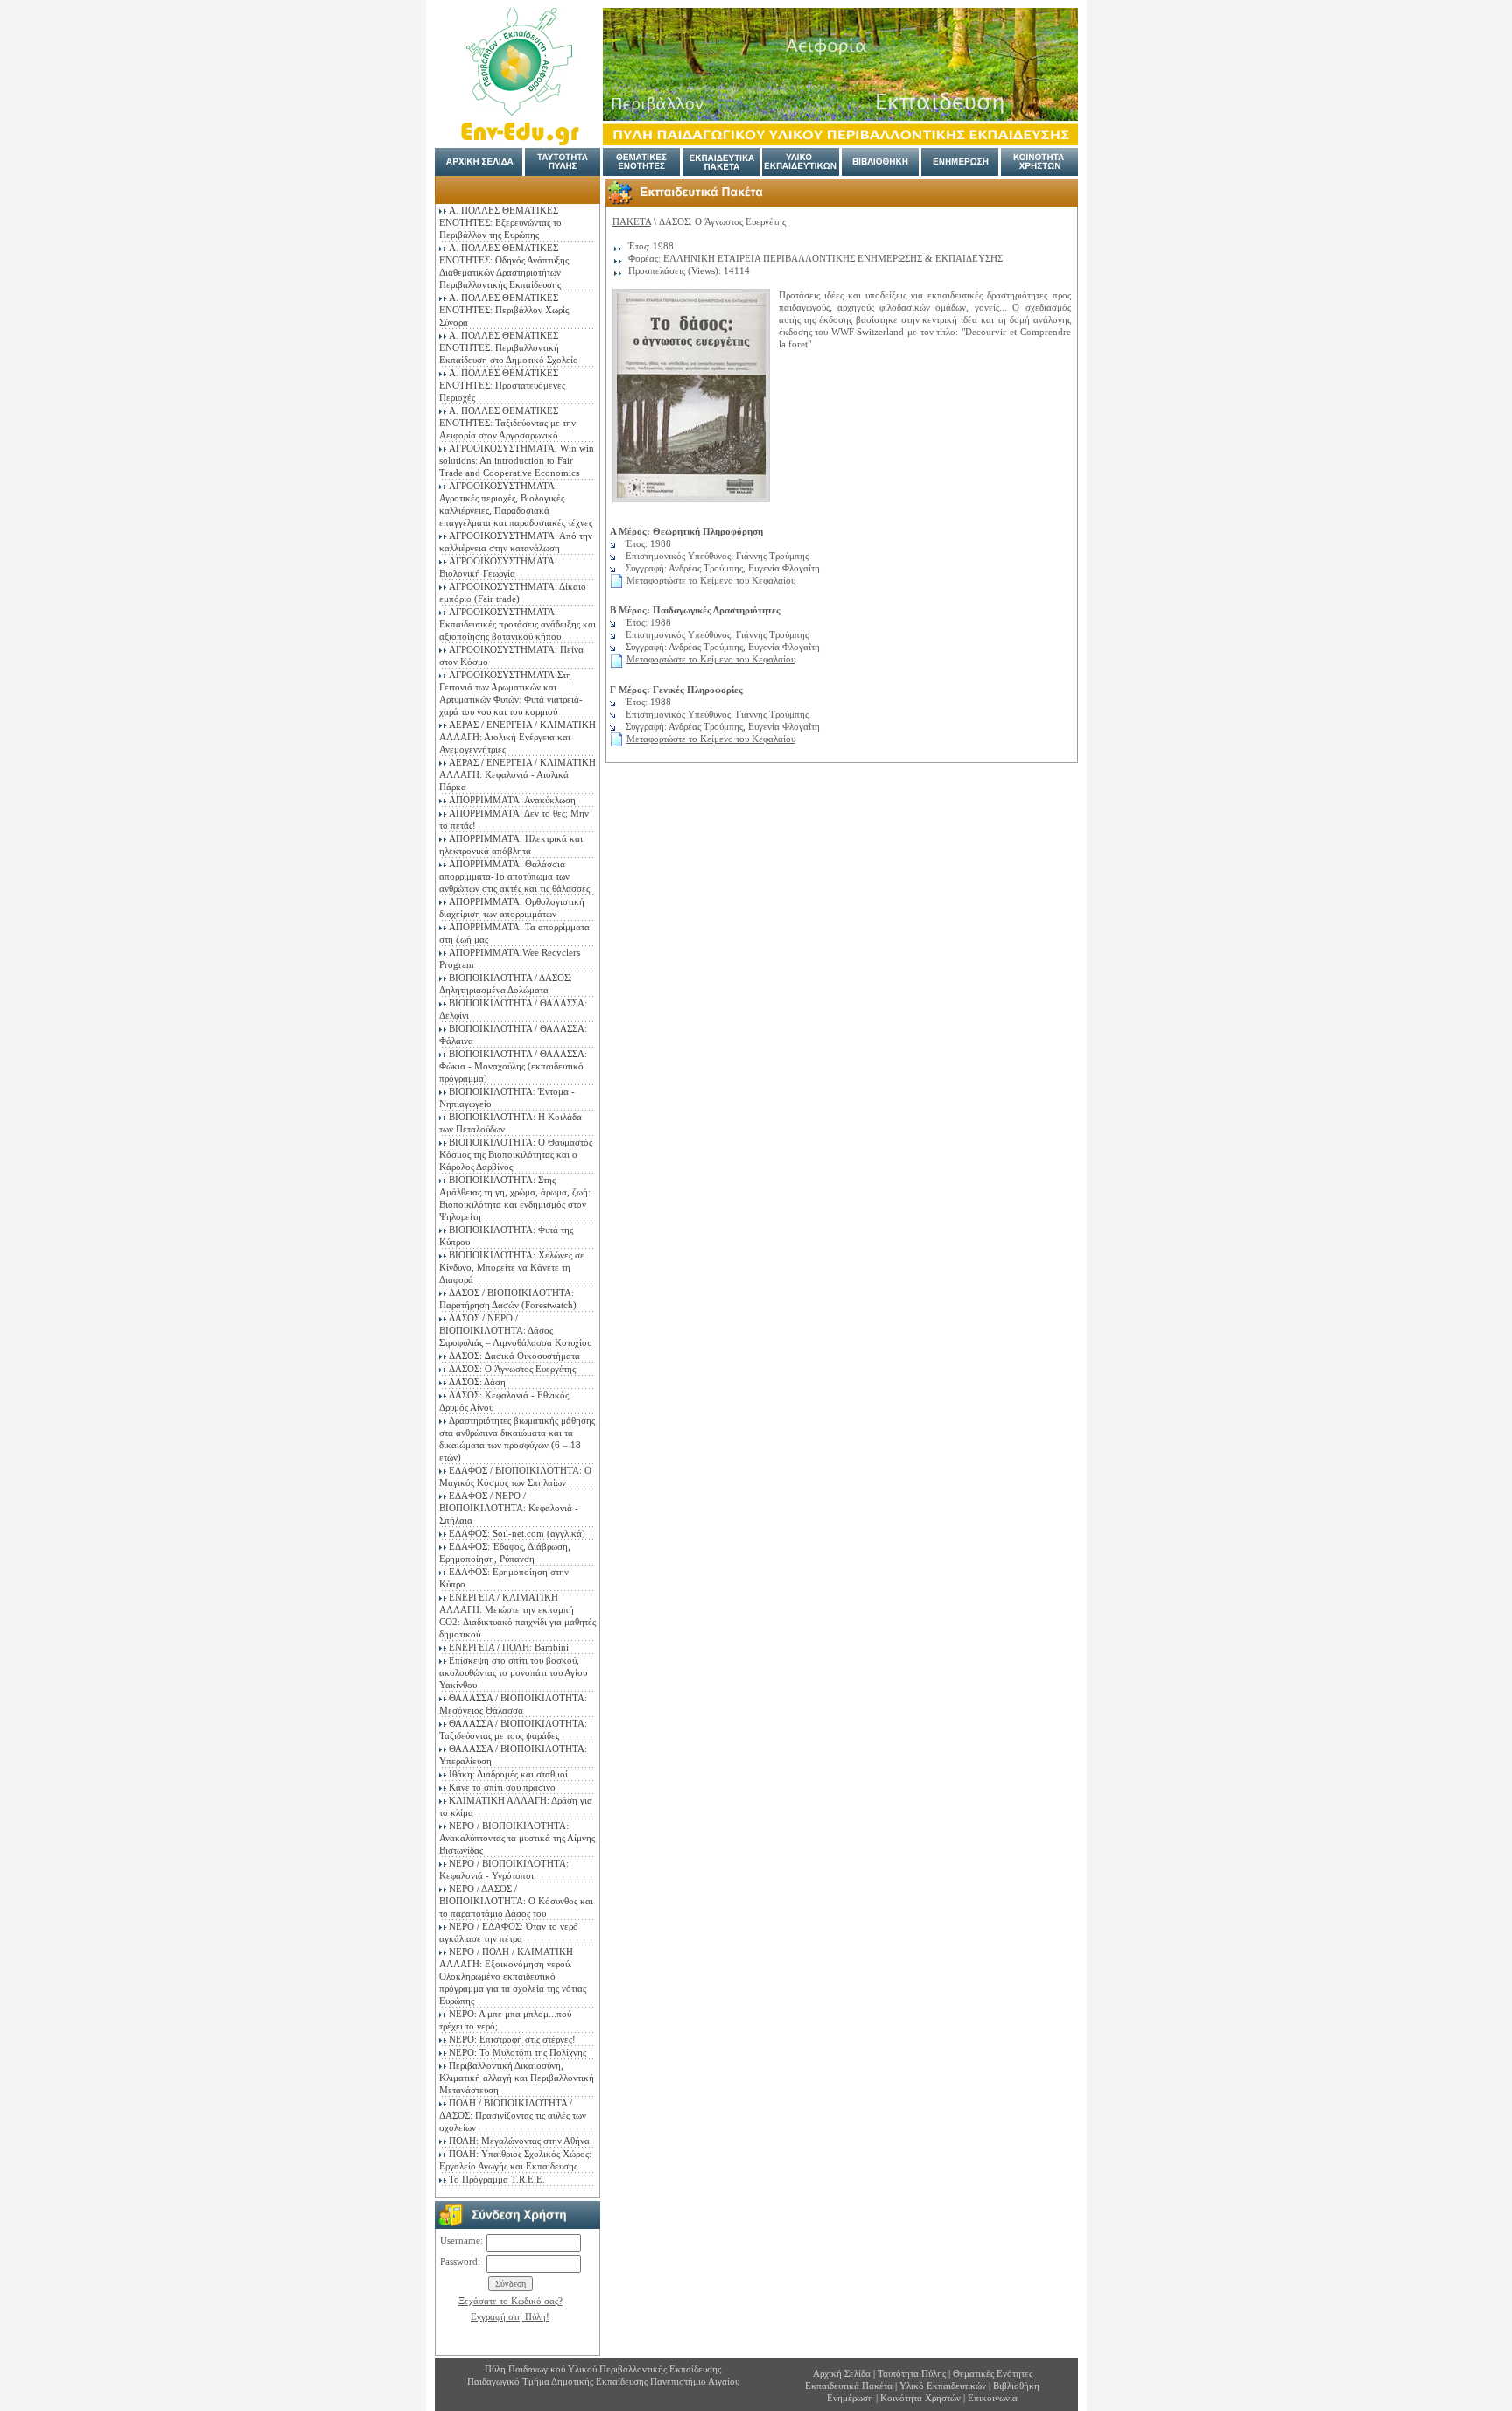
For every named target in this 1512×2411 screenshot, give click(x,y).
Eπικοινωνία (993, 2398)
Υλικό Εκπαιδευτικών (943, 2386)
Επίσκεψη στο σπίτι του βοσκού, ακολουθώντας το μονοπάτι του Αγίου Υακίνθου (513, 1672)
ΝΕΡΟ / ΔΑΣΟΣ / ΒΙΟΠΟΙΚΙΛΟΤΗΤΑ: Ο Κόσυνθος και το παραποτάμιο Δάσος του (516, 1901)
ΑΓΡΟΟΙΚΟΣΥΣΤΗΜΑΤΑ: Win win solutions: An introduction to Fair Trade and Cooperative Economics (517, 460)
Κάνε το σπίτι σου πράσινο (502, 1787)
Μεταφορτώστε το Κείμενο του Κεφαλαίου (711, 580)
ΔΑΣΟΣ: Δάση (477, 1382)
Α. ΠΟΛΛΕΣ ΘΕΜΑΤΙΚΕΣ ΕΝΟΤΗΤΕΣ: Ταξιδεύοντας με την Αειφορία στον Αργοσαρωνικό (507, 423)
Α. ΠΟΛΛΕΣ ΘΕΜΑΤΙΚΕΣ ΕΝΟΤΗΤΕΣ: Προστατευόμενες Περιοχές (502, 385)
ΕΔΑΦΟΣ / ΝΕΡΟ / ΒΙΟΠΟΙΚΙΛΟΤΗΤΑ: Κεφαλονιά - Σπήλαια (509, 1508)
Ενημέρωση (850, 2398)
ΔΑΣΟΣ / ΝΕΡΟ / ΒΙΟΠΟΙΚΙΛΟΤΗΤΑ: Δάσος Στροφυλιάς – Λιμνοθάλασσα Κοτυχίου (515, 1330)
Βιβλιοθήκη (1016, 2386)
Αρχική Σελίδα (842, 2373)
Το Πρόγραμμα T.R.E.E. (497, 2179)
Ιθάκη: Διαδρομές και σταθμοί (508, 1774)
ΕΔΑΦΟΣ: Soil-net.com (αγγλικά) (517, 1533)
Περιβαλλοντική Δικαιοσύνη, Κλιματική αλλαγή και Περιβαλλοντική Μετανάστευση (517, 2078)
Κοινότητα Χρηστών (922, 2398)
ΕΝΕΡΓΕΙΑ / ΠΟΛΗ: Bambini (509, 1647)
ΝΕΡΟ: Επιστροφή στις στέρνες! (512, 2039)
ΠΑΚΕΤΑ (632, 221)
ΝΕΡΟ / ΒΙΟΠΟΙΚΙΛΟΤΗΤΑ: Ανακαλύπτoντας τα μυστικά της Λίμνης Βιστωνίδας (517, 1838)
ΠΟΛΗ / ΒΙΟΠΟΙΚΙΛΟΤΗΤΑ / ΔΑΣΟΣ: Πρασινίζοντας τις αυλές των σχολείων (513, 2115)
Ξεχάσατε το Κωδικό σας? (511, 2301)
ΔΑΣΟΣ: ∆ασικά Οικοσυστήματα (514, 1356)
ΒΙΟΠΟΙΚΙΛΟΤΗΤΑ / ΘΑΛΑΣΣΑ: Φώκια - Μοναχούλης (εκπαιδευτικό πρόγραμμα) (513, 1066)
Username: (462, 2240)
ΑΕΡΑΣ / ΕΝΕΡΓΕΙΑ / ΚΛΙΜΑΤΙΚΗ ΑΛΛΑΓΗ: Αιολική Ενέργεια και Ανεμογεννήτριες (518, 737)
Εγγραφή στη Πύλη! (510, 2316)
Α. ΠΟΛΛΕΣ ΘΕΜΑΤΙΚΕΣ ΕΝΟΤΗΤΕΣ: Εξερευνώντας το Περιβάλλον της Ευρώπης (500, 222)
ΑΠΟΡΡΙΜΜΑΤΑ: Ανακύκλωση (512, 800)
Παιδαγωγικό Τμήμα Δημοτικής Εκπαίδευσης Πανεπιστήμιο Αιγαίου (603, 2381)
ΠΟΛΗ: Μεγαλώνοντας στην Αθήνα (519, 2141)
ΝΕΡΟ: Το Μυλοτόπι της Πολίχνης (518, 2052)
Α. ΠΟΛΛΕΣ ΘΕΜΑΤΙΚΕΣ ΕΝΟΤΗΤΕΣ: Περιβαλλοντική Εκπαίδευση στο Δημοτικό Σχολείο (509, 347)
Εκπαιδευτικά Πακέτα (849, 2386)
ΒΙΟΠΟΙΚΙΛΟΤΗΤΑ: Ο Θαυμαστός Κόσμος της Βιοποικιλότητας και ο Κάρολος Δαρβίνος (516, 1154)
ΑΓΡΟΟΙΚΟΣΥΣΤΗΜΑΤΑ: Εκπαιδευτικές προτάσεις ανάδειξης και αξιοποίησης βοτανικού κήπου (518, 624)
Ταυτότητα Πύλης (912, 2373)
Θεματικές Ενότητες (993, 2373)
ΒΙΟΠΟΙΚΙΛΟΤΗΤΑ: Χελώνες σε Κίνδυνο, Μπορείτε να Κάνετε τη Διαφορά (512, 1267)
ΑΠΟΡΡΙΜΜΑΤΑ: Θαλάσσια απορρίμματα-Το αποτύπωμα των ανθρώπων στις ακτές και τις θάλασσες (514, 876)
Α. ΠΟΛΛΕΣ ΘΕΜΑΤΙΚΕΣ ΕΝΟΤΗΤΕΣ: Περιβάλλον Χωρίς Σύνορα (504, 310)
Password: (460, 2261)
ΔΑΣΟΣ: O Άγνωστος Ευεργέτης (512, 1369)
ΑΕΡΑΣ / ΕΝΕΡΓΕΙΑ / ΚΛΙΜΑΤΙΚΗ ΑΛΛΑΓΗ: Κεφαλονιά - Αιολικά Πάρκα (518, 774)
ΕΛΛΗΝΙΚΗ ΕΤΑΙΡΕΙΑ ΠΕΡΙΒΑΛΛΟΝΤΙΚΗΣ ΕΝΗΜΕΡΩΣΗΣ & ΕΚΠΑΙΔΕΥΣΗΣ (833, 258)
